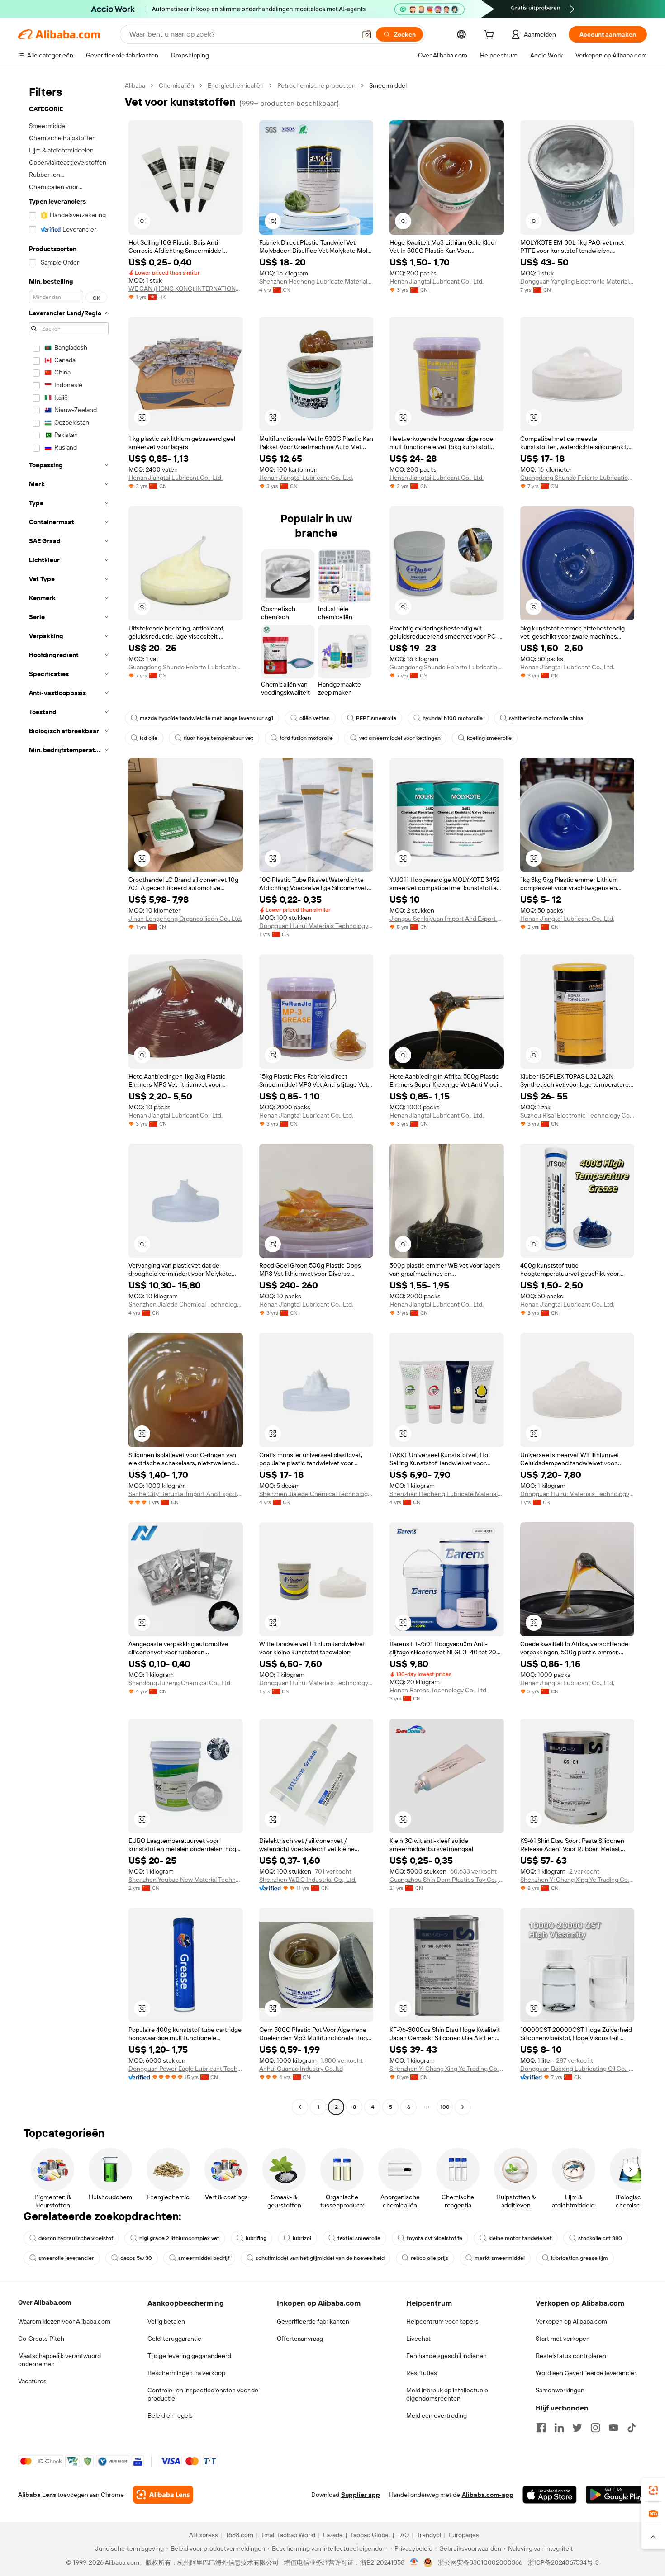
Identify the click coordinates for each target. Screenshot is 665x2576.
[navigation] (69, 1097)
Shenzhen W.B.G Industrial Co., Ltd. (308, 1880)
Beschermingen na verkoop (186, 2373)
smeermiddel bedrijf (204, 2258)
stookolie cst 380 (600, 2238)
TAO (403, 2535)
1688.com (240, 2535)
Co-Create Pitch (41, 2339)
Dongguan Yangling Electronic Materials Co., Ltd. (577, 281)
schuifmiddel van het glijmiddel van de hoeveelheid (320, 2258)
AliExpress (204, 2535)
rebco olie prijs (430, 2258)
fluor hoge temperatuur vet (218, 738)
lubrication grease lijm (579, 2258)
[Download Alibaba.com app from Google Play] (616, 2495)
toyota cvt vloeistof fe (435, 2238)
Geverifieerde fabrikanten (313, 2321)
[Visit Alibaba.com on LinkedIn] (559, 2428)
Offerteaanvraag (300, 2339)
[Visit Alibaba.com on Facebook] (541, 2428)
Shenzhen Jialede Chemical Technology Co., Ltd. (186, 1304)
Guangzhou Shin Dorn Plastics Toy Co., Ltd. (447, 1880)
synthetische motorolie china (546, 718)
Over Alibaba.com (45, 2302)
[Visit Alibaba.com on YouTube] (613, 2428)
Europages (464, 2535)
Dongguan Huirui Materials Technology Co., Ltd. (316, 926)
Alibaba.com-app (488, 2495)
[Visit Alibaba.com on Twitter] (577, 2428)
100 (445, 2107)
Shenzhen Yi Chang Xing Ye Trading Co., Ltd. (577, 1880)
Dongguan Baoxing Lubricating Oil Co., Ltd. (577, 2069)
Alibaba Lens (37, 2495)
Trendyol (429, 2535)
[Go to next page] (463, 2107)
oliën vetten (315, 718)
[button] (367, 34)
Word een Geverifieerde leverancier (586, 2373)
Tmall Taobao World (288, 2535)
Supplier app (361, 2495)
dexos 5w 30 (136, 2258)
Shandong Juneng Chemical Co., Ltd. (180, 1683)
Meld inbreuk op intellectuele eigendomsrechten (447, 2394)
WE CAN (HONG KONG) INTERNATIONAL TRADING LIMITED (186, 289)
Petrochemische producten (316, 85)
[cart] (491, 36)
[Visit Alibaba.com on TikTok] (632, 2428)
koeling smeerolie (489, 738)
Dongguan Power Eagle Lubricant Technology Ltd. (186, 2069)
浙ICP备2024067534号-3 (563, 2562)
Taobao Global (370, 2535)
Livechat (418, 2339)
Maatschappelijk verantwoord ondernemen (59, 2360)
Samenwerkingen (560, 2390)
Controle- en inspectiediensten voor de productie (203, 2394)
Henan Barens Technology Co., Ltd (438, 1690)
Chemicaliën (176, 85)
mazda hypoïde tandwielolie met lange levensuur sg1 (207, 718)
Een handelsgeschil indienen (446, 2356)
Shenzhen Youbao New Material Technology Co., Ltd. (186, 1880)
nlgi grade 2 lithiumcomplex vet (179, 2238)
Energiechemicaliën (236, 85)
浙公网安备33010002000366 (480, 2562)
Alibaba (135, 85)
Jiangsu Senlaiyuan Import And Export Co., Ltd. (447, 919)
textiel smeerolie (359, 2238)
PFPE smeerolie (376, 718)
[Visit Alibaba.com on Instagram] (595, 2428)
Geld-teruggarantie (174, 2339)
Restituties (422, 2373)
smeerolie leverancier (66, 2258)
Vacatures (32, 2381)
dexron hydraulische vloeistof (76, 2238)
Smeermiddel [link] (388, 85)
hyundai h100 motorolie (453, 718)
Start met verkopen (563, 2339)
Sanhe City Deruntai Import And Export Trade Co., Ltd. (186, 1494)
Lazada (333, 2535)
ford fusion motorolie (306, 738)
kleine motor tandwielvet (520, 2238)
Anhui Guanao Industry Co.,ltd (301, 2069)
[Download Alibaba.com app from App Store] (550, 2495)
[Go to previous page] (300, 2107)
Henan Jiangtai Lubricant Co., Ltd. (437, 281)
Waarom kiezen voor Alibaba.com (64, 2321)
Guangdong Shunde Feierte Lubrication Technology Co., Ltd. (577, 478)
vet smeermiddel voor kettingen (400, 738)
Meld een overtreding (437, 2415)
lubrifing (256, 2238)
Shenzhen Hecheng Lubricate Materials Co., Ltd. (316, 281)
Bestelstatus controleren (571, 2356)
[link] (653, 2490)
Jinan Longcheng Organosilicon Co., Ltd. (185, 919)
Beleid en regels (170, 2415)
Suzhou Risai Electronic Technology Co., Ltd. (577, 1115)
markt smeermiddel (500, 2258)
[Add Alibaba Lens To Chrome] (163, 2495)
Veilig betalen (166, 2321)
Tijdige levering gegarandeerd (189, 2356)
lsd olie (149, 738)
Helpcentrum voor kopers (442, 2321)
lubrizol (302, 2238)
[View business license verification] (414, 2562)
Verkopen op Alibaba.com (571, 2321)
